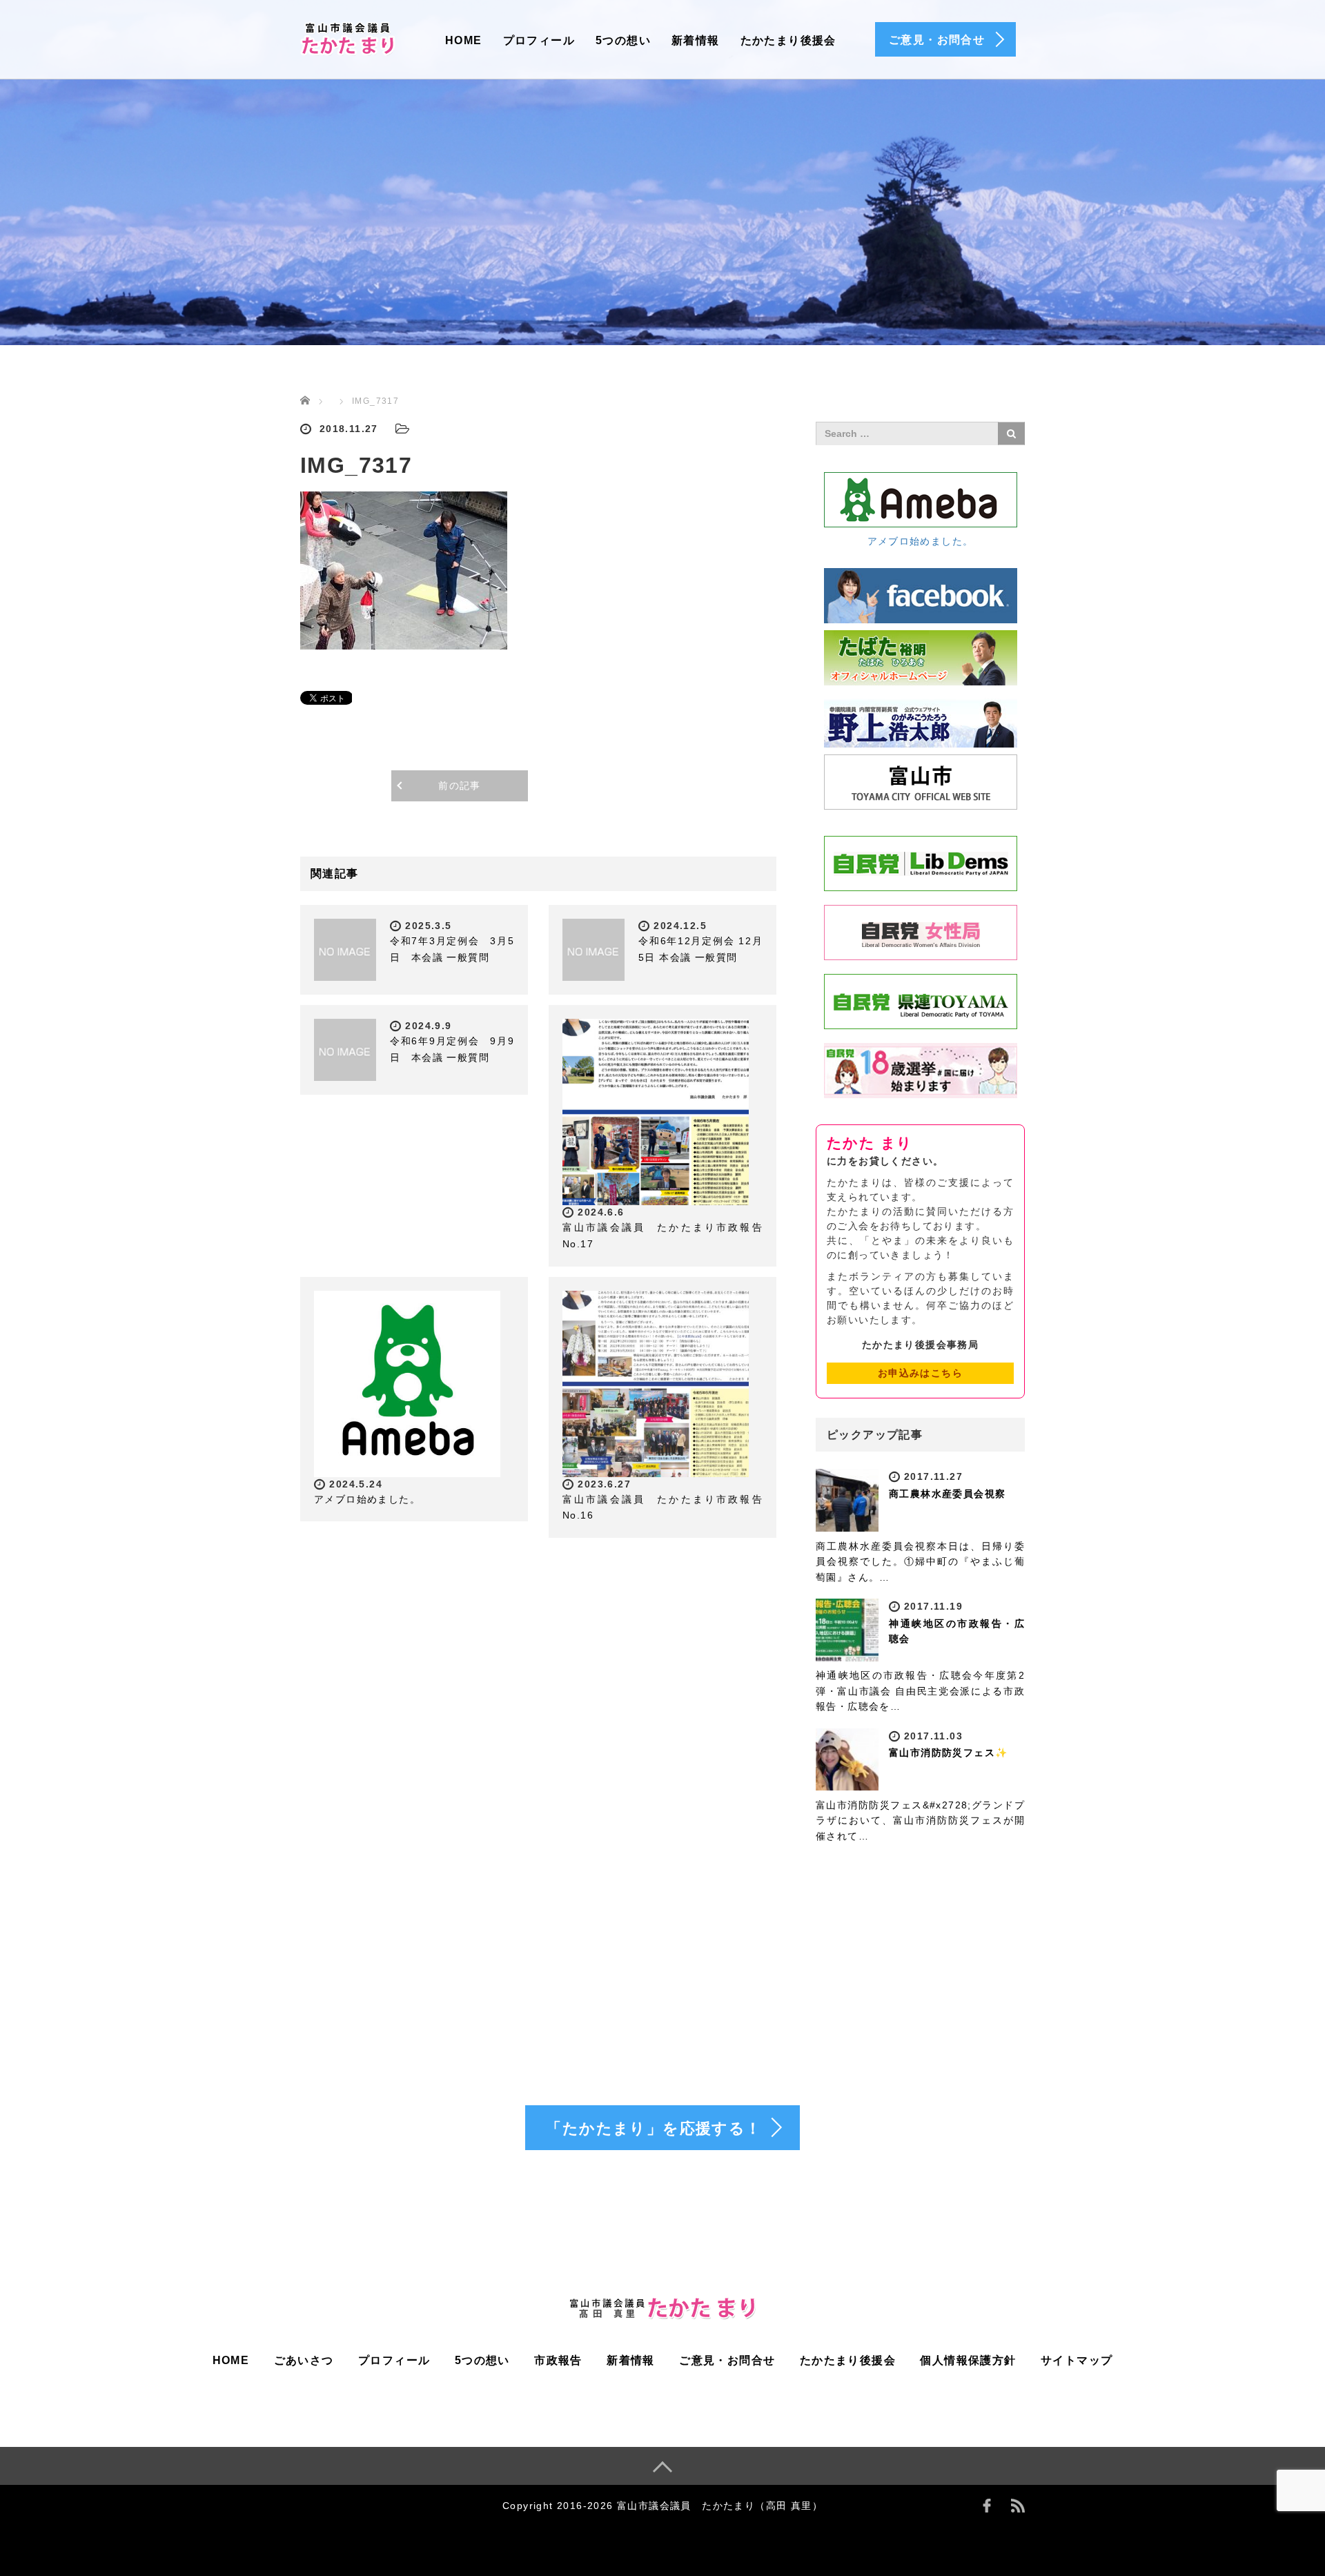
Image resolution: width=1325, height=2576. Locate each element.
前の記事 (460, 786)
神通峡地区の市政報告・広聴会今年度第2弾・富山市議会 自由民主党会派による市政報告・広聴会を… (920, 1691)
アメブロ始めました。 (367, 1499)
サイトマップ (1077, 2360)
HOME (464, 40)
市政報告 (558, 2360)
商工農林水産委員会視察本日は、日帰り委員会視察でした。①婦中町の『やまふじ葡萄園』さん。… (920, 1562)
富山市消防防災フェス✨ (948, 1753)
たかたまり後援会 (788, 40)
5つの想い (623, 40)
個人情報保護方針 (968, 2360)
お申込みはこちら (920, 1373)
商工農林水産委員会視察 (947, 1494)
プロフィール (539, 40)
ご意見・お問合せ (727, 2360)
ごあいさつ (304, 2360)
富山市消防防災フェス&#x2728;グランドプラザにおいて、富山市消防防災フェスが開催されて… (920, 1821)
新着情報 (696, 40)
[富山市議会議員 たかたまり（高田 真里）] (349, 37)
